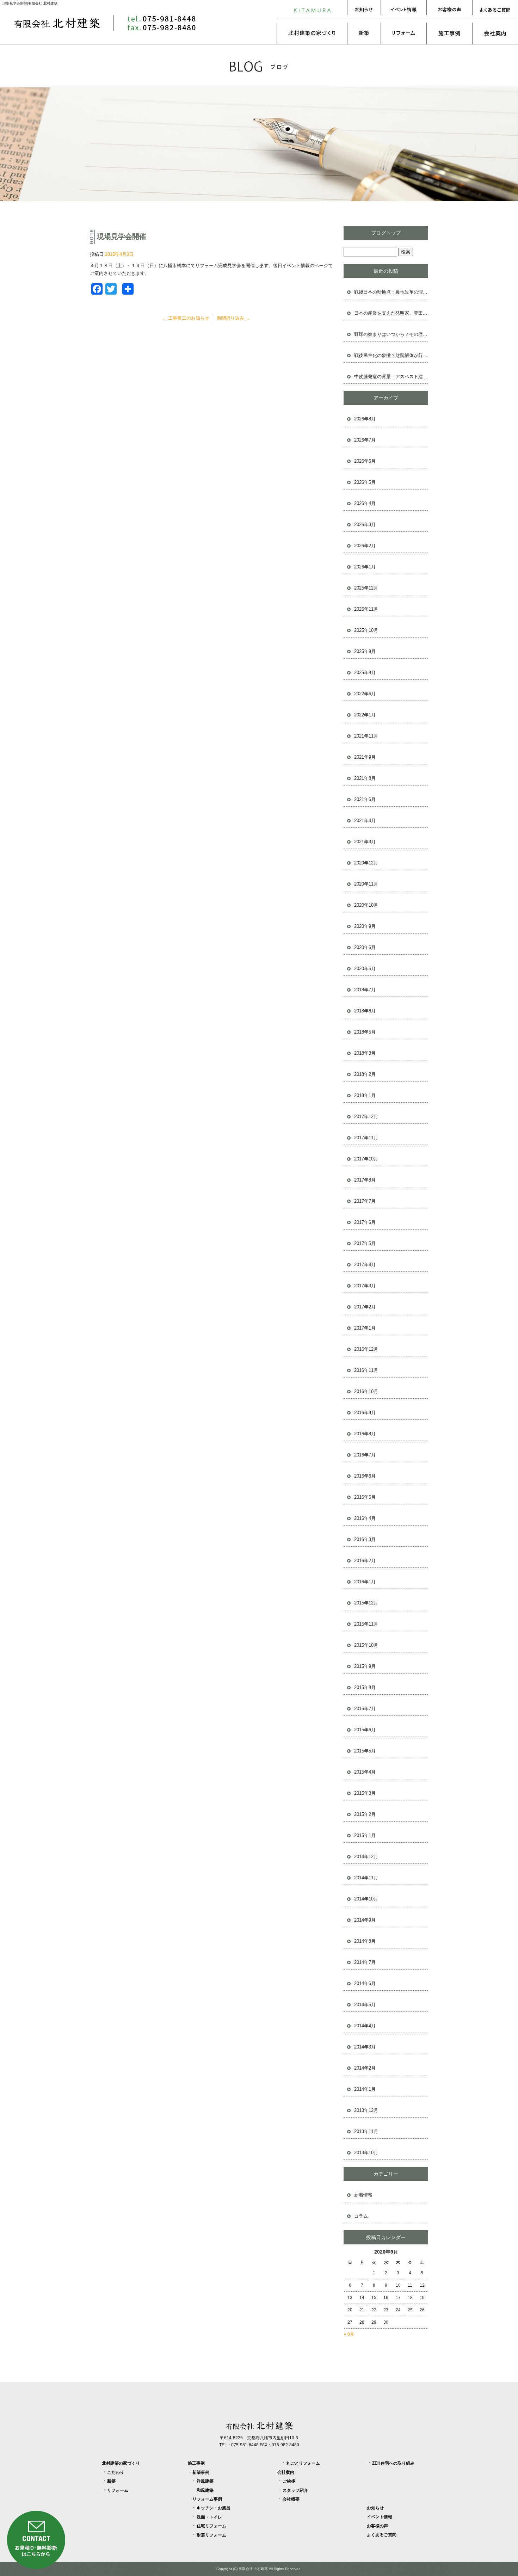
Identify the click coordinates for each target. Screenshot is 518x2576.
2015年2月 (365, 1814)
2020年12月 (366, 863)
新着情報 (363, 2195)
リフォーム (403, 33)
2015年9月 (365, 1666)
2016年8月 (365, 1434)
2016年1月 (365, 1582)
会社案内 (495, 33)
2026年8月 (365, 419)
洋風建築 (205, 2481)
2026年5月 (365, 482)
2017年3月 (365, 1286)
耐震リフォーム (211, 2535)
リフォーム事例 (207, 2499)
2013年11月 (366, 2131)
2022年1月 (365, 715)
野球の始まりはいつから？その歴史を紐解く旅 (391, 334)
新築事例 (201, 2472)
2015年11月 (366, 1624)
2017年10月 (366, 1159)
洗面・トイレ (209, 2517)
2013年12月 (366, 2110)
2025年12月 (366, 588)
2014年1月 (365, 2089)
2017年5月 (365, 1243)
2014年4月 (365, 2026)
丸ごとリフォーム (303, 2463)
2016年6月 (365, 1476)
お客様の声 (449, 10)
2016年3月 (365, 1539)
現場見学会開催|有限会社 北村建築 (30, 3)
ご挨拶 (289, 2481)
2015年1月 (365, 1835)
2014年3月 (365, 2047)
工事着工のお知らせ (186, 318)
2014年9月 (365, 1920)
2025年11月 (366, 609)
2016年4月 (365, 1518)
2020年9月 (365, 926)
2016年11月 (366, 1370)
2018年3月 (365, 1053)
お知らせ (364, 10)
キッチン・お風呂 (214, 2508)
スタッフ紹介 (295, 2490)
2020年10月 (366, 905)
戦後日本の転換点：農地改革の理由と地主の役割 (391, 292)
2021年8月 (365, 778)
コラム (361, 2216)
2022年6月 (365, 694)
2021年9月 (365, 757)
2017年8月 (365, 1180)
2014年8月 (365, 1941)
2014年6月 (365, 1983)
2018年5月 (365, 1032)
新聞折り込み (233, 318)
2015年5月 (365, 1751)
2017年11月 (366, 1138)
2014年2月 (365, 2068)
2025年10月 (366, 630)
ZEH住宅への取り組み (393, 2463)
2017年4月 (365, 1265)
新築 (364, 33)
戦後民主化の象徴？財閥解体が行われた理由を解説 (391, 355)
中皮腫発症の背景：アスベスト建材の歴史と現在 (391, 377)
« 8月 (349, 2334)
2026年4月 (365, 503)
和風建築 (205, 2490)
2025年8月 (365, 673)
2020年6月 (365, 947)
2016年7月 (365, 1455)
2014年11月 (366, 1878)
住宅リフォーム (211, 2526)
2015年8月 (365, 1687)
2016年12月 (366, 1349)
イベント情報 (403, 10)
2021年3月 (365, 842)
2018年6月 (365, 1011)
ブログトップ (386, 233)
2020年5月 (365, 969)
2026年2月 (365, 546)
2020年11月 (366, 884)
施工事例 (449, 33)
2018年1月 (365, 1095)
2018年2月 (365, 1074)
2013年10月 (366, 2153)
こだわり (116, 2472)
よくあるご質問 (495, 10)
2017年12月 (366, 1117)
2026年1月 (365, 567)
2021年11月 (366, 736)
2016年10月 (366, 1391)
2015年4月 (365, 1772)
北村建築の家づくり (312, 33)
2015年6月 (365, 1730)
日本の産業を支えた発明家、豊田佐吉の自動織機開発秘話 (391, 313)
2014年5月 (365, 2005)
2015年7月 (365, 1709)
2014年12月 (366, 1857)
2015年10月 (366, 1645)
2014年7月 (365, 1962)
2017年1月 (365, 1328)
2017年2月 (365, 1307)
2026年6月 (365, 461)
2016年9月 (365, 1413)
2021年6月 (365, 799)
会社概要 (291, 2499)
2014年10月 (366, 1899)
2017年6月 (365, 1222)
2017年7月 (365, 1201)
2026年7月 (365, 440)
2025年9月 (365, 651)
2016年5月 (365, 1497)
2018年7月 (365, 990)
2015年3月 (365, 1793)
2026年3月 (365, 525)
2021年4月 (365, 821)
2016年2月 (365, 1561)
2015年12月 (366, 1603)
